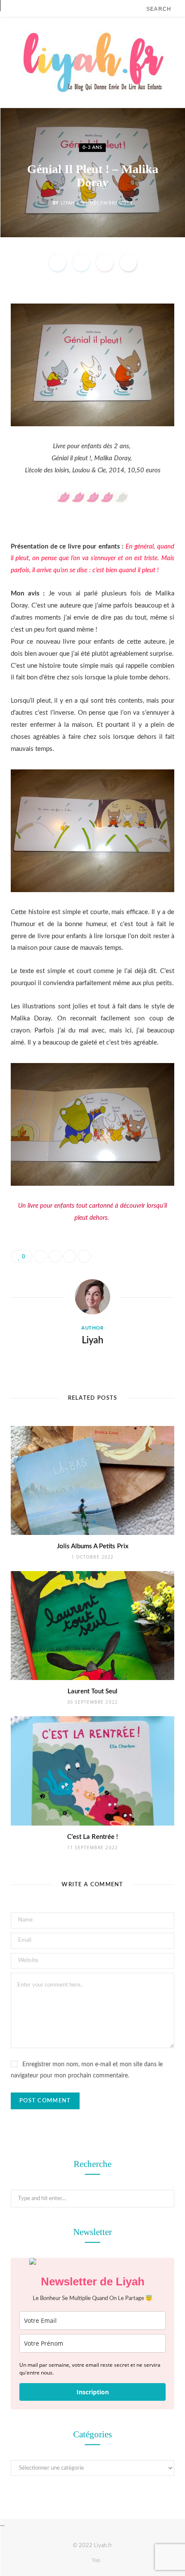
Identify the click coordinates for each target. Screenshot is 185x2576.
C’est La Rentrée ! (92, 1837)
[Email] (128, 263)
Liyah (68, 203)
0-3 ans (92, 147)
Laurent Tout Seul (92, 1691)
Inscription (93, 2392)
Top (95, 2560)
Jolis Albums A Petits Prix (93, 1546)
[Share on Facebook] (57, 263)
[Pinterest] (105, 263)
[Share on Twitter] (81, 263)
